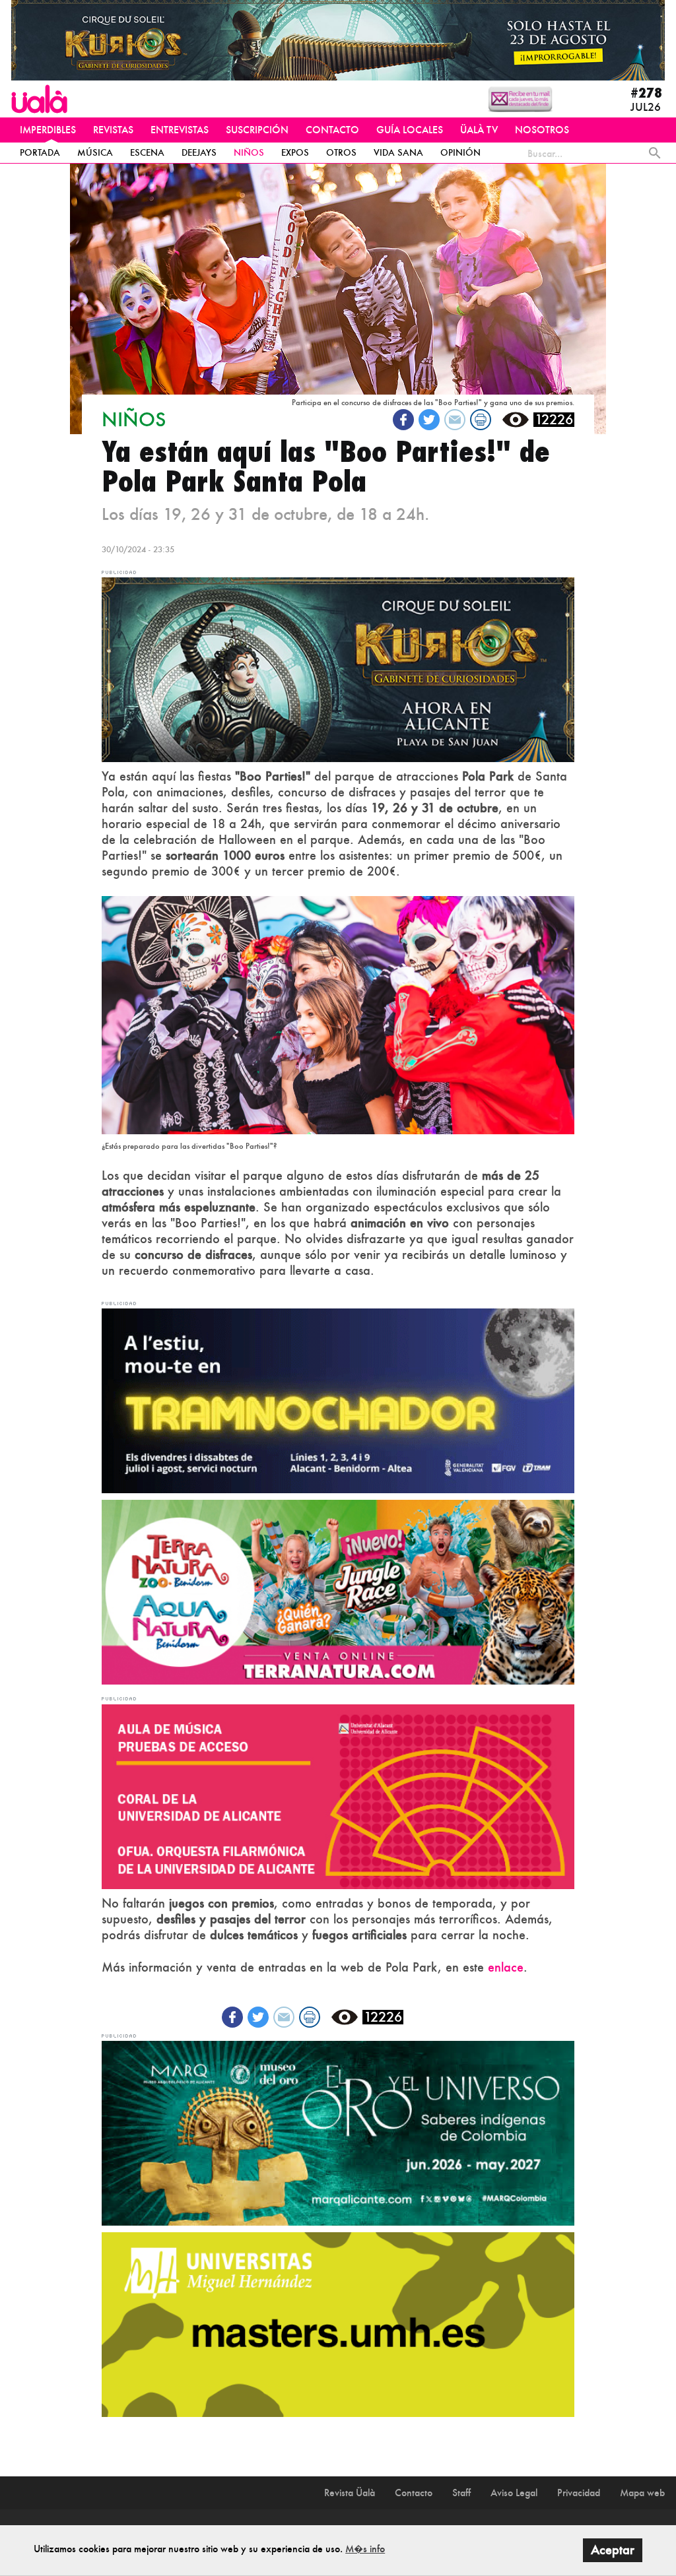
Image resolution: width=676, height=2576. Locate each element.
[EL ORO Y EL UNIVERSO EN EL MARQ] (338, 2132)
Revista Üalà (350, 2493)
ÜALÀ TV (479, 130)
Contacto (414, 2493)
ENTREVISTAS (180, 130)
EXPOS (295, 152)
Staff (461, 2493)
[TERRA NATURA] (338, 1591)
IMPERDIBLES (48, 130)
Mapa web (642, 2493)
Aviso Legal (514, 2493)
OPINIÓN (460, 152)
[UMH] (338, 2323)
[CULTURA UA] (338, 1795)
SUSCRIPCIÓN (257, 130)
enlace (506, 1967)
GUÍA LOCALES (410, 130)
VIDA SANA (398, 152)
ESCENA (147, 152)
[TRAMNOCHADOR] (338, 1400)
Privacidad (579, 2493)
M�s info (365, 2549)
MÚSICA (95, 152)
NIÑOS (249, 152)
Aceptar (613, 2550)
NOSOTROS (542, 130)
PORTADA (40, 152)
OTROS (341, 152)
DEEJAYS (199, 152)
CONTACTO (332, 130)
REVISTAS (113, 130)
